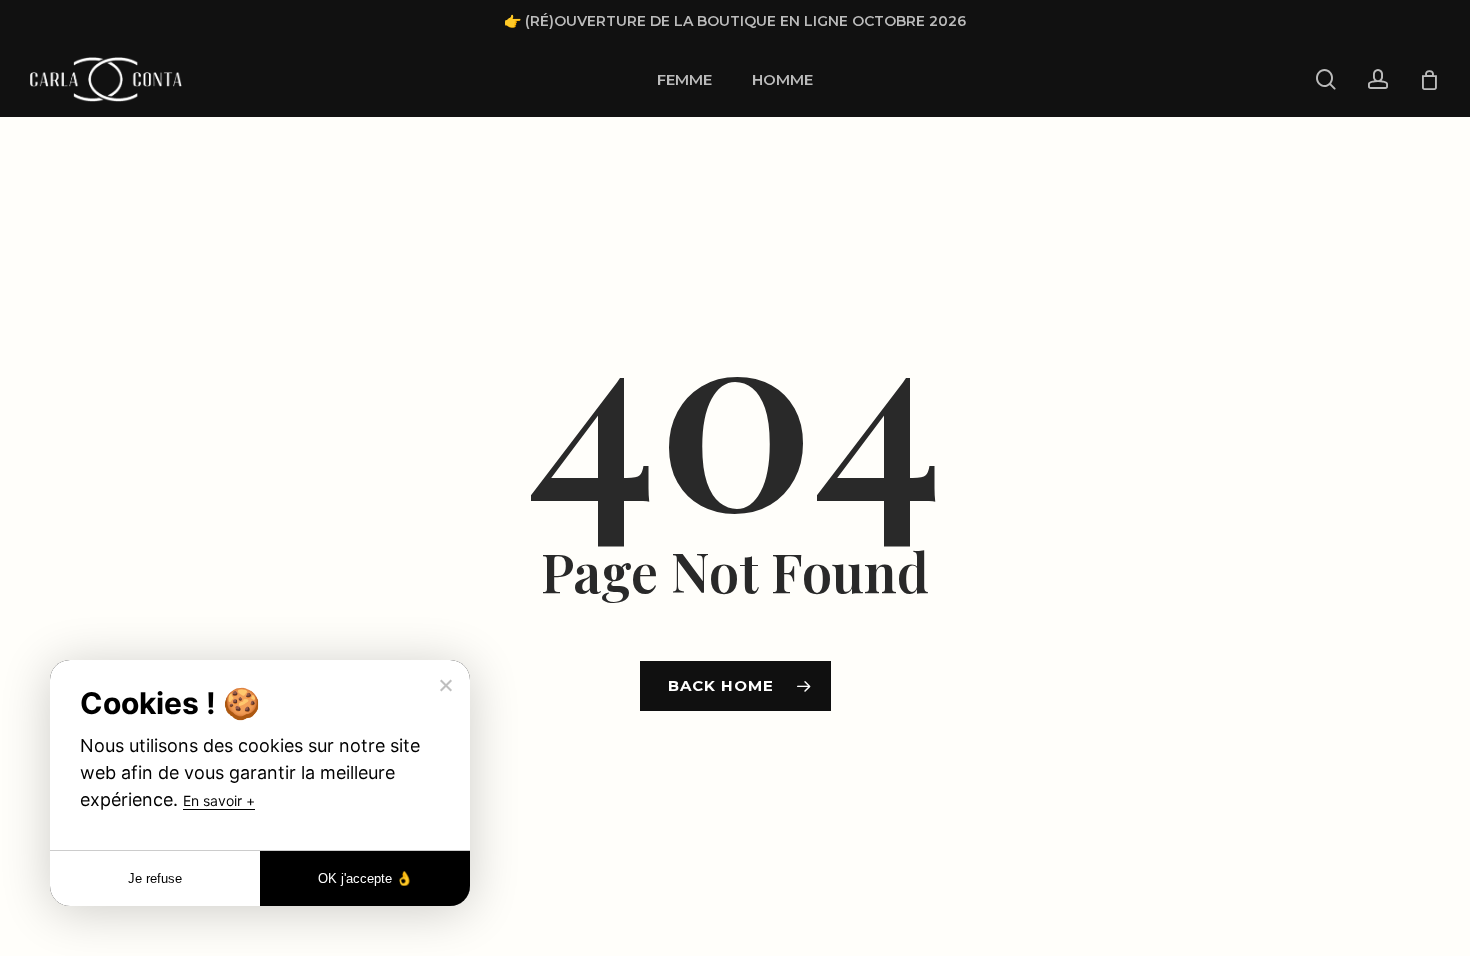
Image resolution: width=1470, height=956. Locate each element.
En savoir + (219, 800)
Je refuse (155, 878)
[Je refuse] (445, 685)
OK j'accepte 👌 (365, 878)
